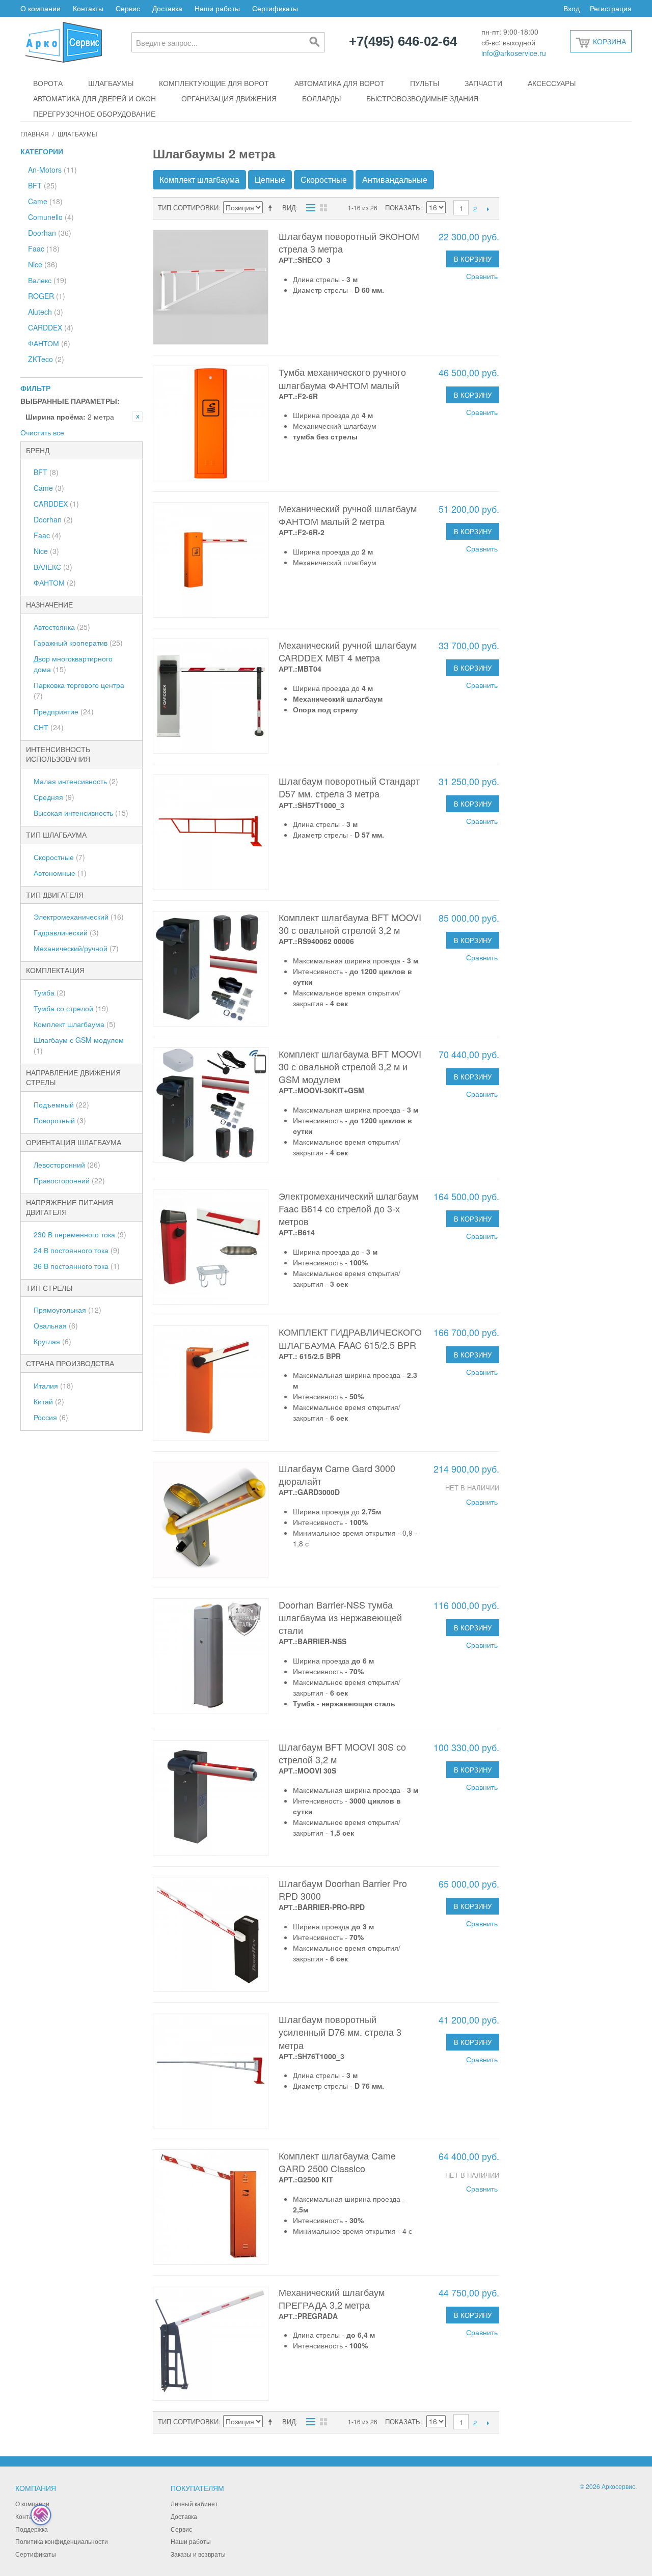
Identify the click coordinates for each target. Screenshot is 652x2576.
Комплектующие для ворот (214, 83)
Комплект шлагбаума (75, 1024)
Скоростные (59, 857)
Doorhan (50, 233)
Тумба (50, 992)
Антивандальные (395, 179)
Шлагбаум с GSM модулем (79, 1045)
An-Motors (52, 170)
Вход (572, 8)
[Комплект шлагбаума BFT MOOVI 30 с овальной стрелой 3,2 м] (211, 969)
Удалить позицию (138, 417)
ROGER (47, 296)
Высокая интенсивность (81, 813)
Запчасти (483, 83)
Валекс (47, 280)
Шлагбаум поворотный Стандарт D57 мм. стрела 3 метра (349, 787)
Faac (44, 248)
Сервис (128, 8)
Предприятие (64, 711)
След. (488, 209)
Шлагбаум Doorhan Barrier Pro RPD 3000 (343, 1889)
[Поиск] (315, 42)
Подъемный (61, 1104)
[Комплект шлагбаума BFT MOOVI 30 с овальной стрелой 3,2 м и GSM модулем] (211, 1105)
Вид (289, 207)
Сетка (323, 208)
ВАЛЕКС (53, 567)
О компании (40, 8)
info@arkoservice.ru (514, 53)
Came (45, 201)
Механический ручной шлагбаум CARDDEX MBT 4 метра (348, 651)
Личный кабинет (194, 2503)
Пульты (425, 83)
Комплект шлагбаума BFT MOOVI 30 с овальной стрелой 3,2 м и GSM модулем (350, 1066)
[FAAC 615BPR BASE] (211, 1383)
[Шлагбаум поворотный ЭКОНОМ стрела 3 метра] (211, 287)
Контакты (88, 8)
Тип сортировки (188, 207)
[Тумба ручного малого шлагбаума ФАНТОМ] (211, 423)
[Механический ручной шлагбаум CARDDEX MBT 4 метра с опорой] (211, 696)
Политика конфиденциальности (62, 2541)
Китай (49, 1401)
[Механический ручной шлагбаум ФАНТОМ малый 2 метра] (211, 560)
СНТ (49, 727)
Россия (51, 1417)
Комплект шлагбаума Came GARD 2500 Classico (337, 2162)
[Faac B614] (211, 1247)
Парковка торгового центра (79, 690)
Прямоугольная (67, 1310)
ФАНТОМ (49, 343)
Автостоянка (62, 627)
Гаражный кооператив (78, 643)
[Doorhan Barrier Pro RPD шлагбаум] (211, 1935)
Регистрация (611, 8)
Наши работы (217, 8)
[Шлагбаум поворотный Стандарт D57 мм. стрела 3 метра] (211, 832)
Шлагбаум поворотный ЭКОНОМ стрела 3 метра (349, 242)
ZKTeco (46, 359)
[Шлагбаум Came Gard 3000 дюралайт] (211, 1520)
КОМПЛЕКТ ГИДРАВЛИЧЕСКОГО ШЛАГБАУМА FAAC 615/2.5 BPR (350, 1338)
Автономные (60, 873)
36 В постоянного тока (77, 1266)
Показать (403, 207)
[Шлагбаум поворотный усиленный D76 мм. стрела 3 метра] (211, 2071)
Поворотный (60, 1120)
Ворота (48, 83)
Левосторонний (67, 1165)
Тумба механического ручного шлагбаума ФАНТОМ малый (342, 378)
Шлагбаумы (111, 83)
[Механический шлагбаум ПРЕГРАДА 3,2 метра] (211, 2344)
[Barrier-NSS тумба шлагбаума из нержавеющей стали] (211, 1656)
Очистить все (42, 432)
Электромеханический (79, 917)
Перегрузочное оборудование (94, 114)
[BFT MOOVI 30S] (211, 1798)
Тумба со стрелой (71, 1008)
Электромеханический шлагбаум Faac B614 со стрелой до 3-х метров (348, 1208)
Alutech (46, 312)
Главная (35, 134)
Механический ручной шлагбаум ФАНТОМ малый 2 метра (348, 515)
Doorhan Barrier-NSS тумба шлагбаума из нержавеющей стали (340, 1617)
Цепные (270, 179)
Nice (43, 264)
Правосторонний (69, 1180)
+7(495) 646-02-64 (403, 42)
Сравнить (482, 276)
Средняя (54, 797)
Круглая (52, 1341)
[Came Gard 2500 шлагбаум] (211, 2207)
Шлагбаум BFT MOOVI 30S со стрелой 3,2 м (342, 1753)
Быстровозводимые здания (422, 98)
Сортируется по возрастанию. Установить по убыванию (272, 208)
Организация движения (229, 98)
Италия (53, 1386)
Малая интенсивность (76, 781)
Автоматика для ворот (339, 83)
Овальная (56, 1325)
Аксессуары (552, 83)
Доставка (167, 8)
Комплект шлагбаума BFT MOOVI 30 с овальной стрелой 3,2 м (350, 923)
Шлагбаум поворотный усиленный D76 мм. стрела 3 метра (340, 2032)
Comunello (51, 217)
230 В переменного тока (80, 1234)
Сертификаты (275, 8)
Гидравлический (66, 932)
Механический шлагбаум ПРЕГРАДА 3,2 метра (332, 2298)
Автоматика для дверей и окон (94, 98)
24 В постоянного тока (77, 1250)
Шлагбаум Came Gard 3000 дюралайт (337, 1474)
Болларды (321, 98)
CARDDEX (51, 327)
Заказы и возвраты (198, 2554)
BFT (43, 185)
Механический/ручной (76, 948)
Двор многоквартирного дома (73, 664)
